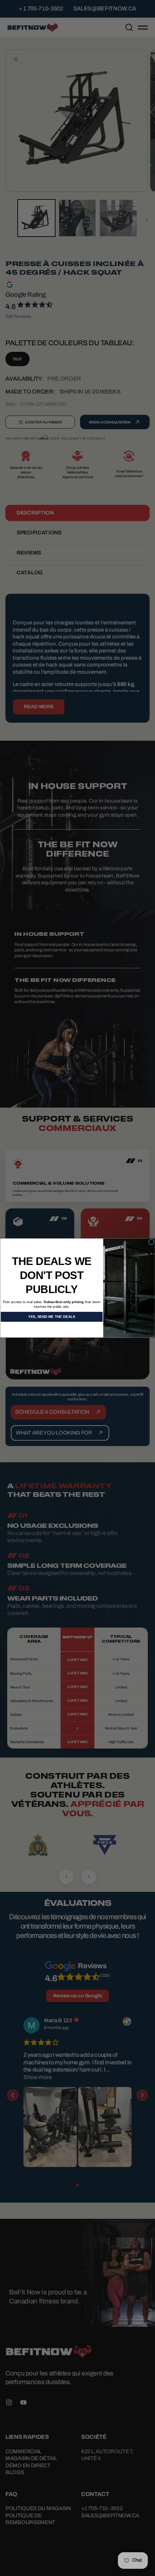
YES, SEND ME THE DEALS (52, 1317)
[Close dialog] (151, 1242)
